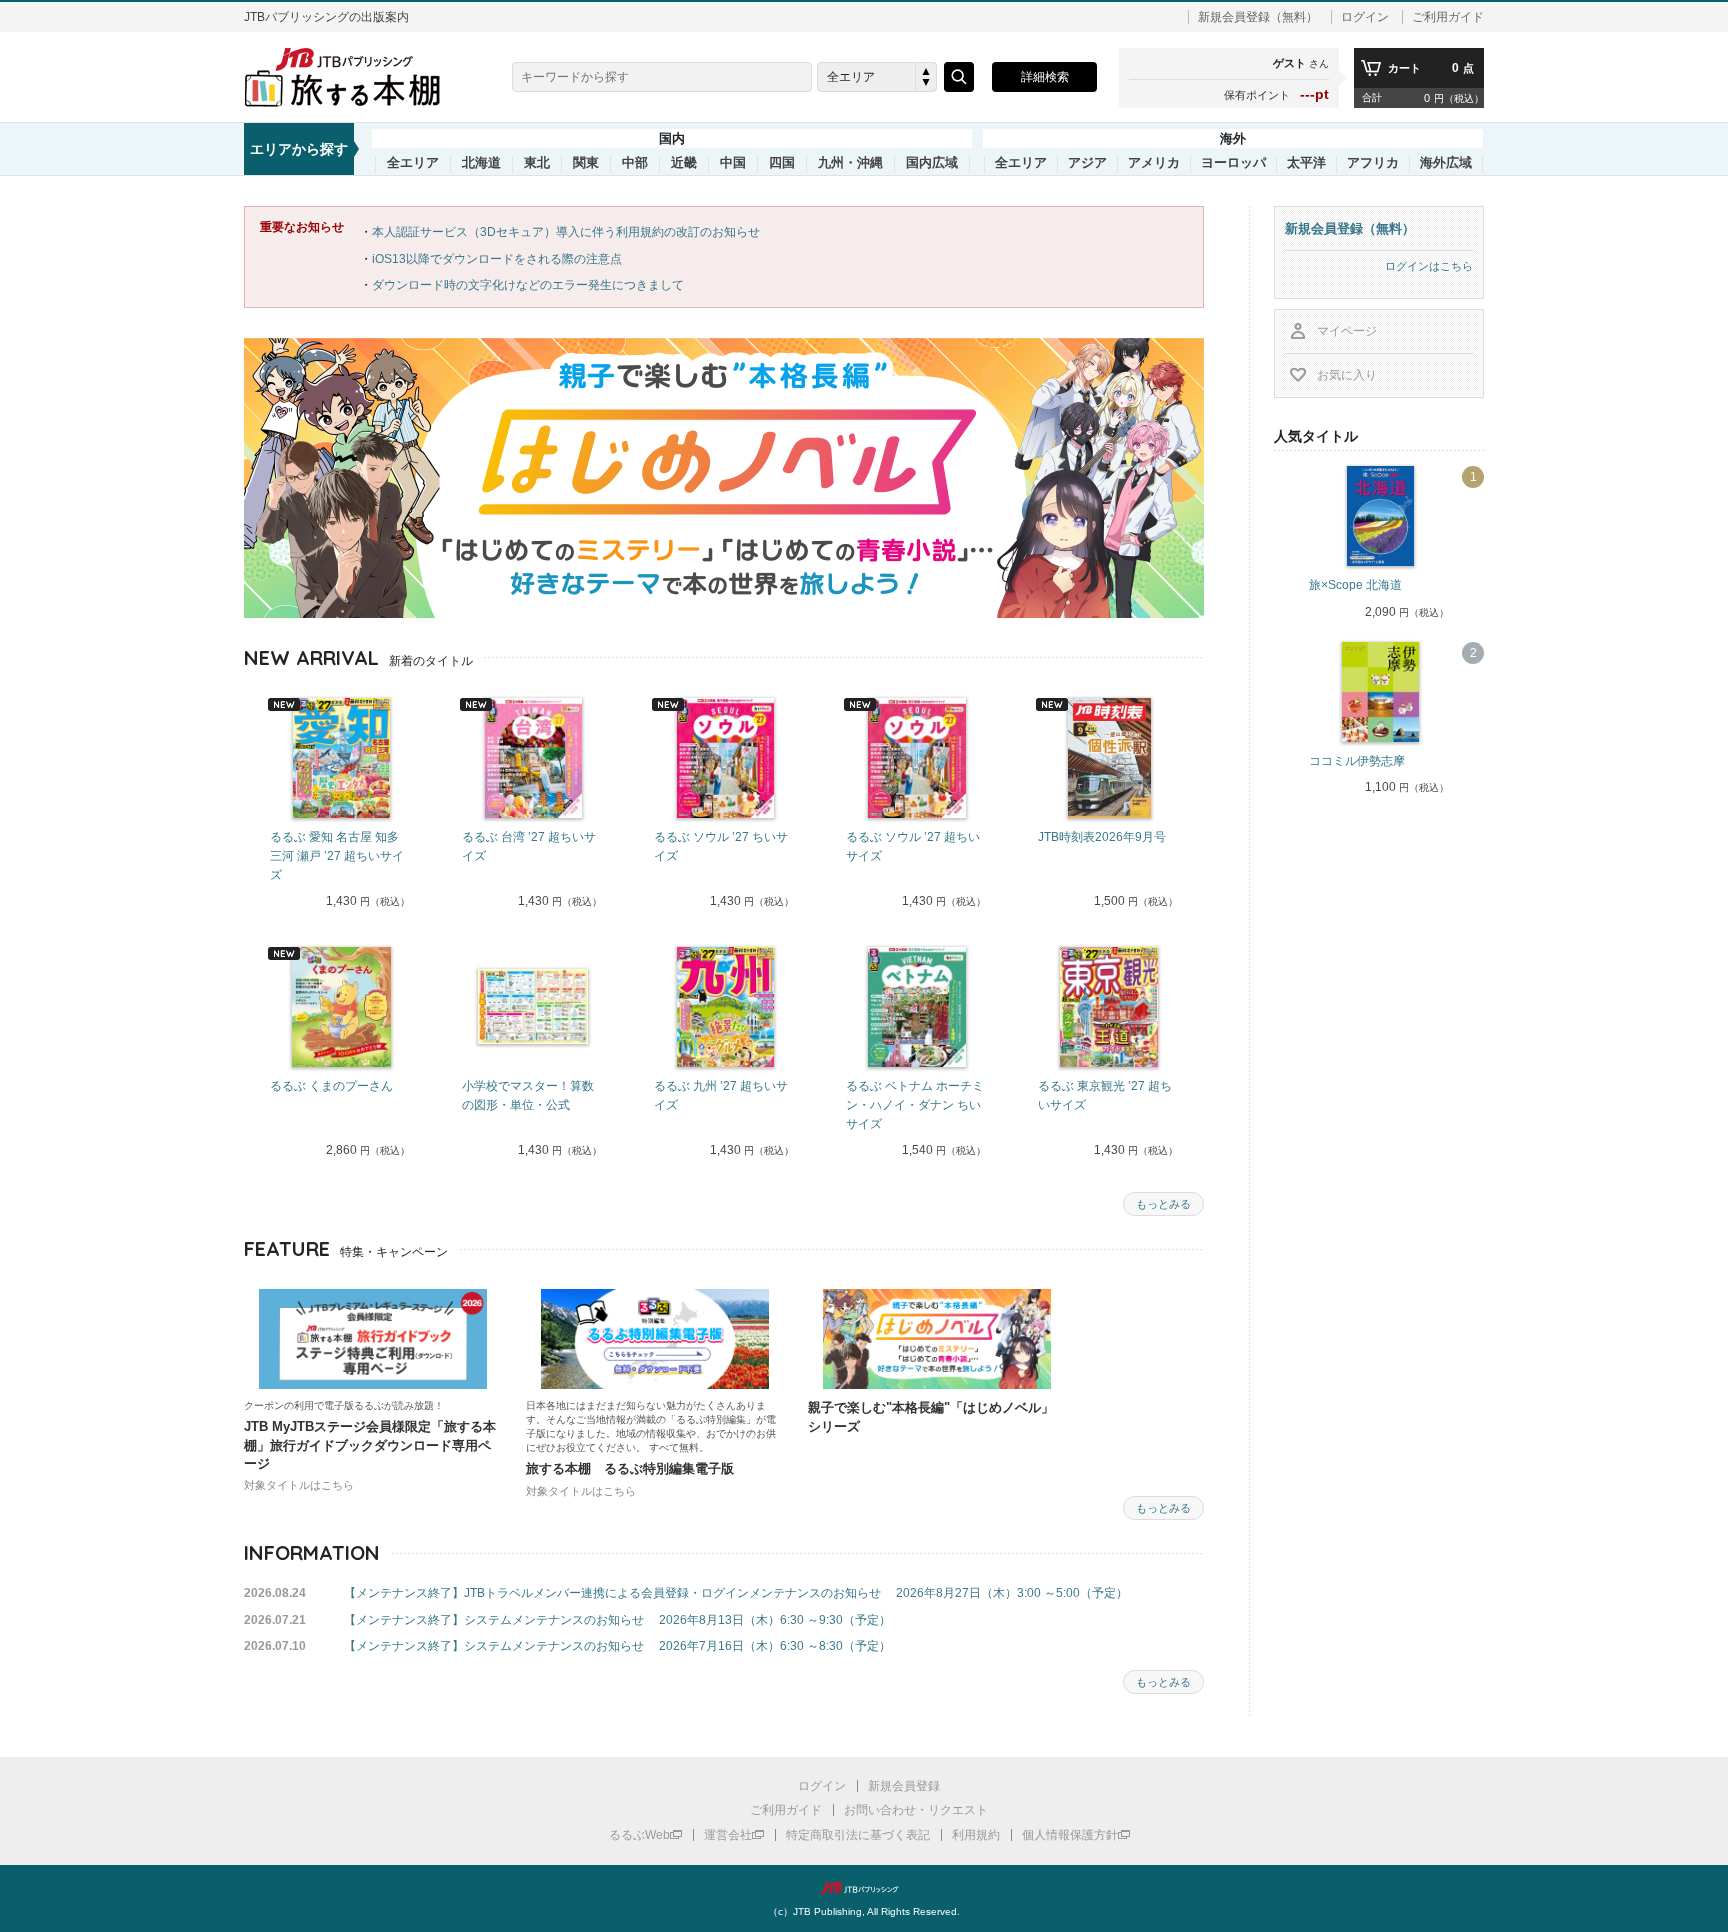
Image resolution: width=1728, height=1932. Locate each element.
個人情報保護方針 (1070, 1835)
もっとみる (1163, 1204)
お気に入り (1347, 375)
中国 (733, 163)
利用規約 (976, 1835)
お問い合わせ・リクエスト (916, 1810)
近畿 (684, 163)
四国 (782, 163)
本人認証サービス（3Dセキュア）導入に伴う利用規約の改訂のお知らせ (566, 232)
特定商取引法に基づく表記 (858, 1835)
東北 (537, 163)
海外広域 (1446, 163)
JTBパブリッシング (864, 1888)
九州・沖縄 (850, 163)
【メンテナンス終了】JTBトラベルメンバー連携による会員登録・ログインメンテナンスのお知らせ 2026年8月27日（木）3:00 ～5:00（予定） (736, 1593)
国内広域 (932, 163)
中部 (635, 163)
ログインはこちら (1429, 266)
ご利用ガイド (1448, 17)
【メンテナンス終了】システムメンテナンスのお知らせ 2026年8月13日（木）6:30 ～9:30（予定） (617, 1620)
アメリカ (1154, 163)
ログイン (1365, 17)
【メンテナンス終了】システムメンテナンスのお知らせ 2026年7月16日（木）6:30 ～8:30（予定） (617, 1646)
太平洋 (1306, 163)
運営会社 (728, 1835)
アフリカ (1373, 163)
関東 (586, 163)
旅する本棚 (354, 77)
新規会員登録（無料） (1258, 17)
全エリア (413, 163)
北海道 (481, 163)
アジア (1087, 163)
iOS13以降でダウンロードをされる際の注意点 (497, 259)
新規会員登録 (904, 1786)
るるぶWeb (639, 1835)
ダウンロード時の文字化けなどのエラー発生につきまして (528, 285)
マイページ (1347, 331)
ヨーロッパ (1233, 163)
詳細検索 (1045, 77)
